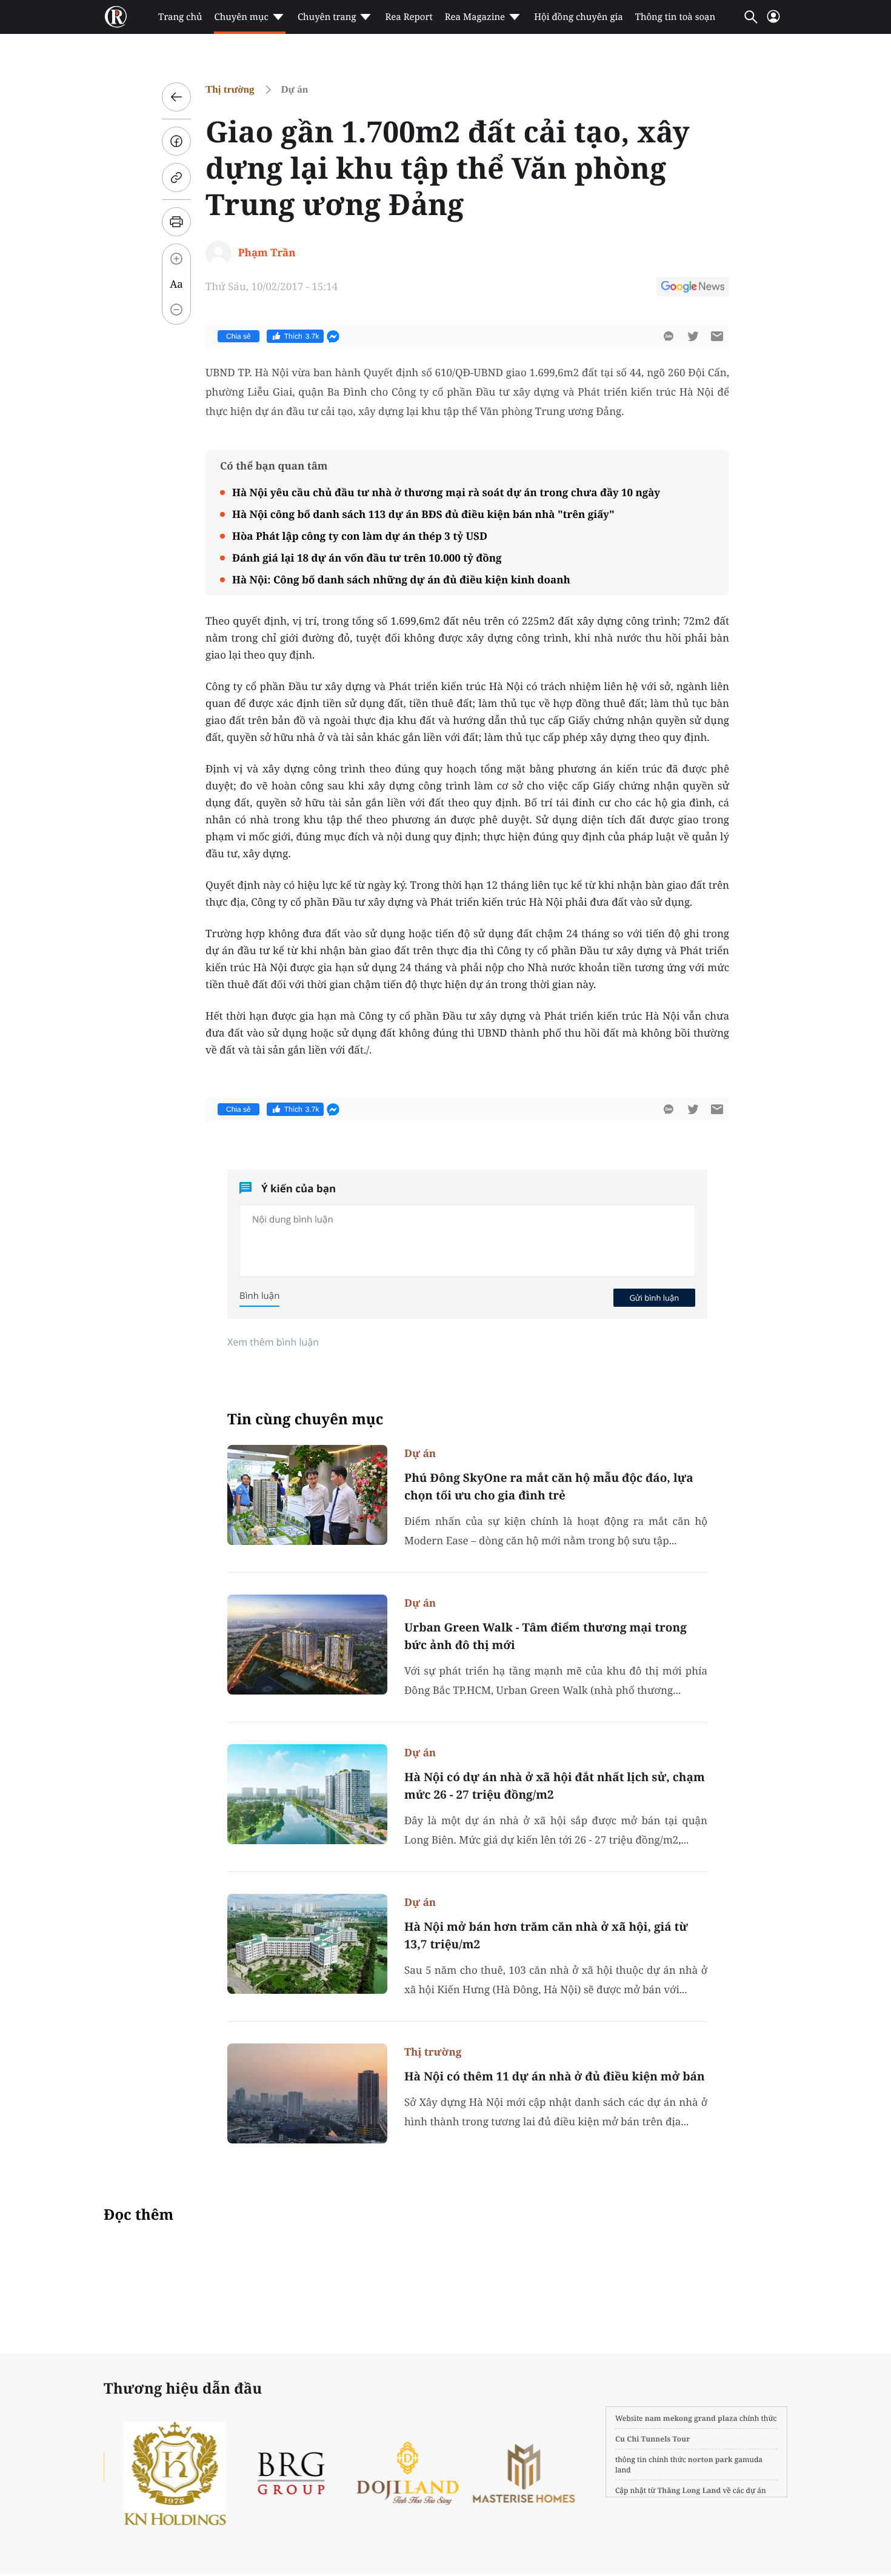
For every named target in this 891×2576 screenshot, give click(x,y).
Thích (302, 336)
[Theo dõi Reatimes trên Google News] (693, 288)
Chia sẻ (239, 336)
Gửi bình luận (654, 1298)
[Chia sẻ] (176, 141)
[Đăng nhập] (773, 22)
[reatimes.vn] (116, 17)
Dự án (295, 89)
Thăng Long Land (689, 2490)
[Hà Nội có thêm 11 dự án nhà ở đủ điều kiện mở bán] (307, 2093)
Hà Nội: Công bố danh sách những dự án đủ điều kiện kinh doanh (401, 579)
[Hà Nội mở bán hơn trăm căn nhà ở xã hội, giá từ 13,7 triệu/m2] (307, 1944)
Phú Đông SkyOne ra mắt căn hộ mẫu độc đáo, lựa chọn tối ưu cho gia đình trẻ (549, 1486)
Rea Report (409, 17)
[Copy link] (176, 178)
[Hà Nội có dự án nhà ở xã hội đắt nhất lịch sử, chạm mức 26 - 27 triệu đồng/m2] (307, 1794)
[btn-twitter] (693, 336)
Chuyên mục (241, 17)
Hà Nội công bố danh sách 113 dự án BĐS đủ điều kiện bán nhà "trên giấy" (423, 514)
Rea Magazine (475, 17)
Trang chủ (180, 17)
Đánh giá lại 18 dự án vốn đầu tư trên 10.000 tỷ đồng (367, 558)
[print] (176, 222)
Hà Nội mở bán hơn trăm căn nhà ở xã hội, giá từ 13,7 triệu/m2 (546, 1935)
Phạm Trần (267, 252)
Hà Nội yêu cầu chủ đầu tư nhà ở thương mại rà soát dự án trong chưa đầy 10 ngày (446, 492)
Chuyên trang (327, 17)
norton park (710, 2459)
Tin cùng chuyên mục (305, 1419)
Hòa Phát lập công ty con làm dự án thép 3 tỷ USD (360, 536)
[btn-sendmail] (717, 336)
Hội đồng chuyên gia (579, 17)
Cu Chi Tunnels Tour (653, 2439)
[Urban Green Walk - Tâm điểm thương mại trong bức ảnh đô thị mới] (307, 1645)
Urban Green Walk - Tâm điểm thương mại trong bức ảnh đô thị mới (546, 1636)
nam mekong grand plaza (691, 2418)
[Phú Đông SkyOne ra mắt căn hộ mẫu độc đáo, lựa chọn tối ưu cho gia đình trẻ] (307, 1495)
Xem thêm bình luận (273, 1342)
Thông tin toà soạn (676, 17)
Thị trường (230, 89)
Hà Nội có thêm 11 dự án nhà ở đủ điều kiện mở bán (555, 2076)
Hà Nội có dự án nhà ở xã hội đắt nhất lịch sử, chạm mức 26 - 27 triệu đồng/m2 (555, 1786)
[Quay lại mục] (176, 97)
